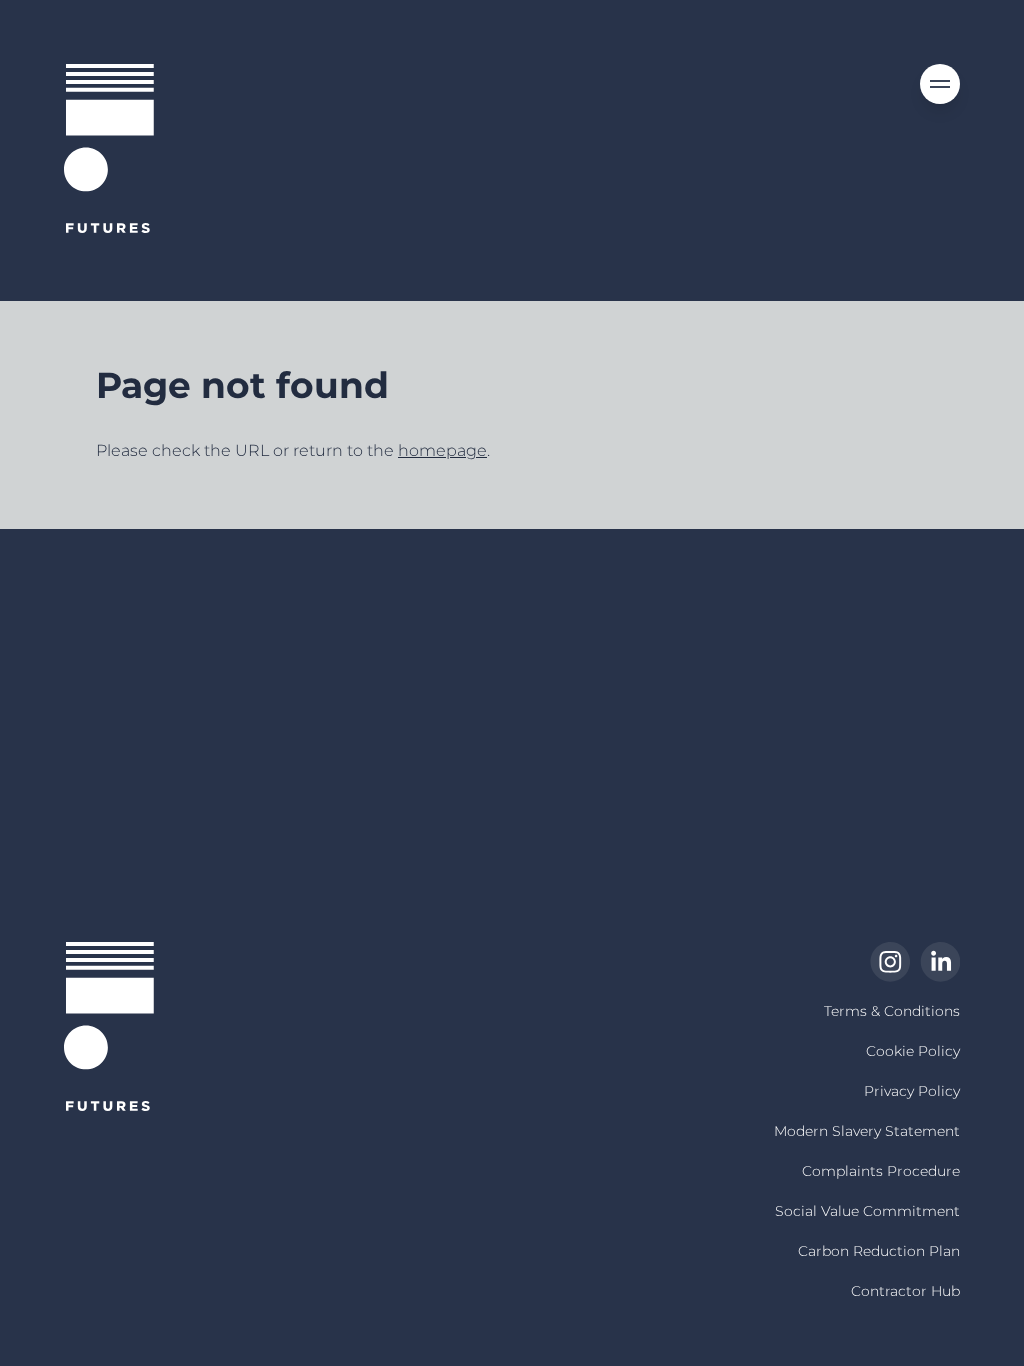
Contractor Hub (905, 1291)
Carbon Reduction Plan (879, 1251)
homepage (442, 450)
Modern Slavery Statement (867, 1131)
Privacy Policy (912, 1091)
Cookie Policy (913, 1051)
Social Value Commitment (867, 1211)
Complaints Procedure (881, 1171)
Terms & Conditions (892, 1011)
